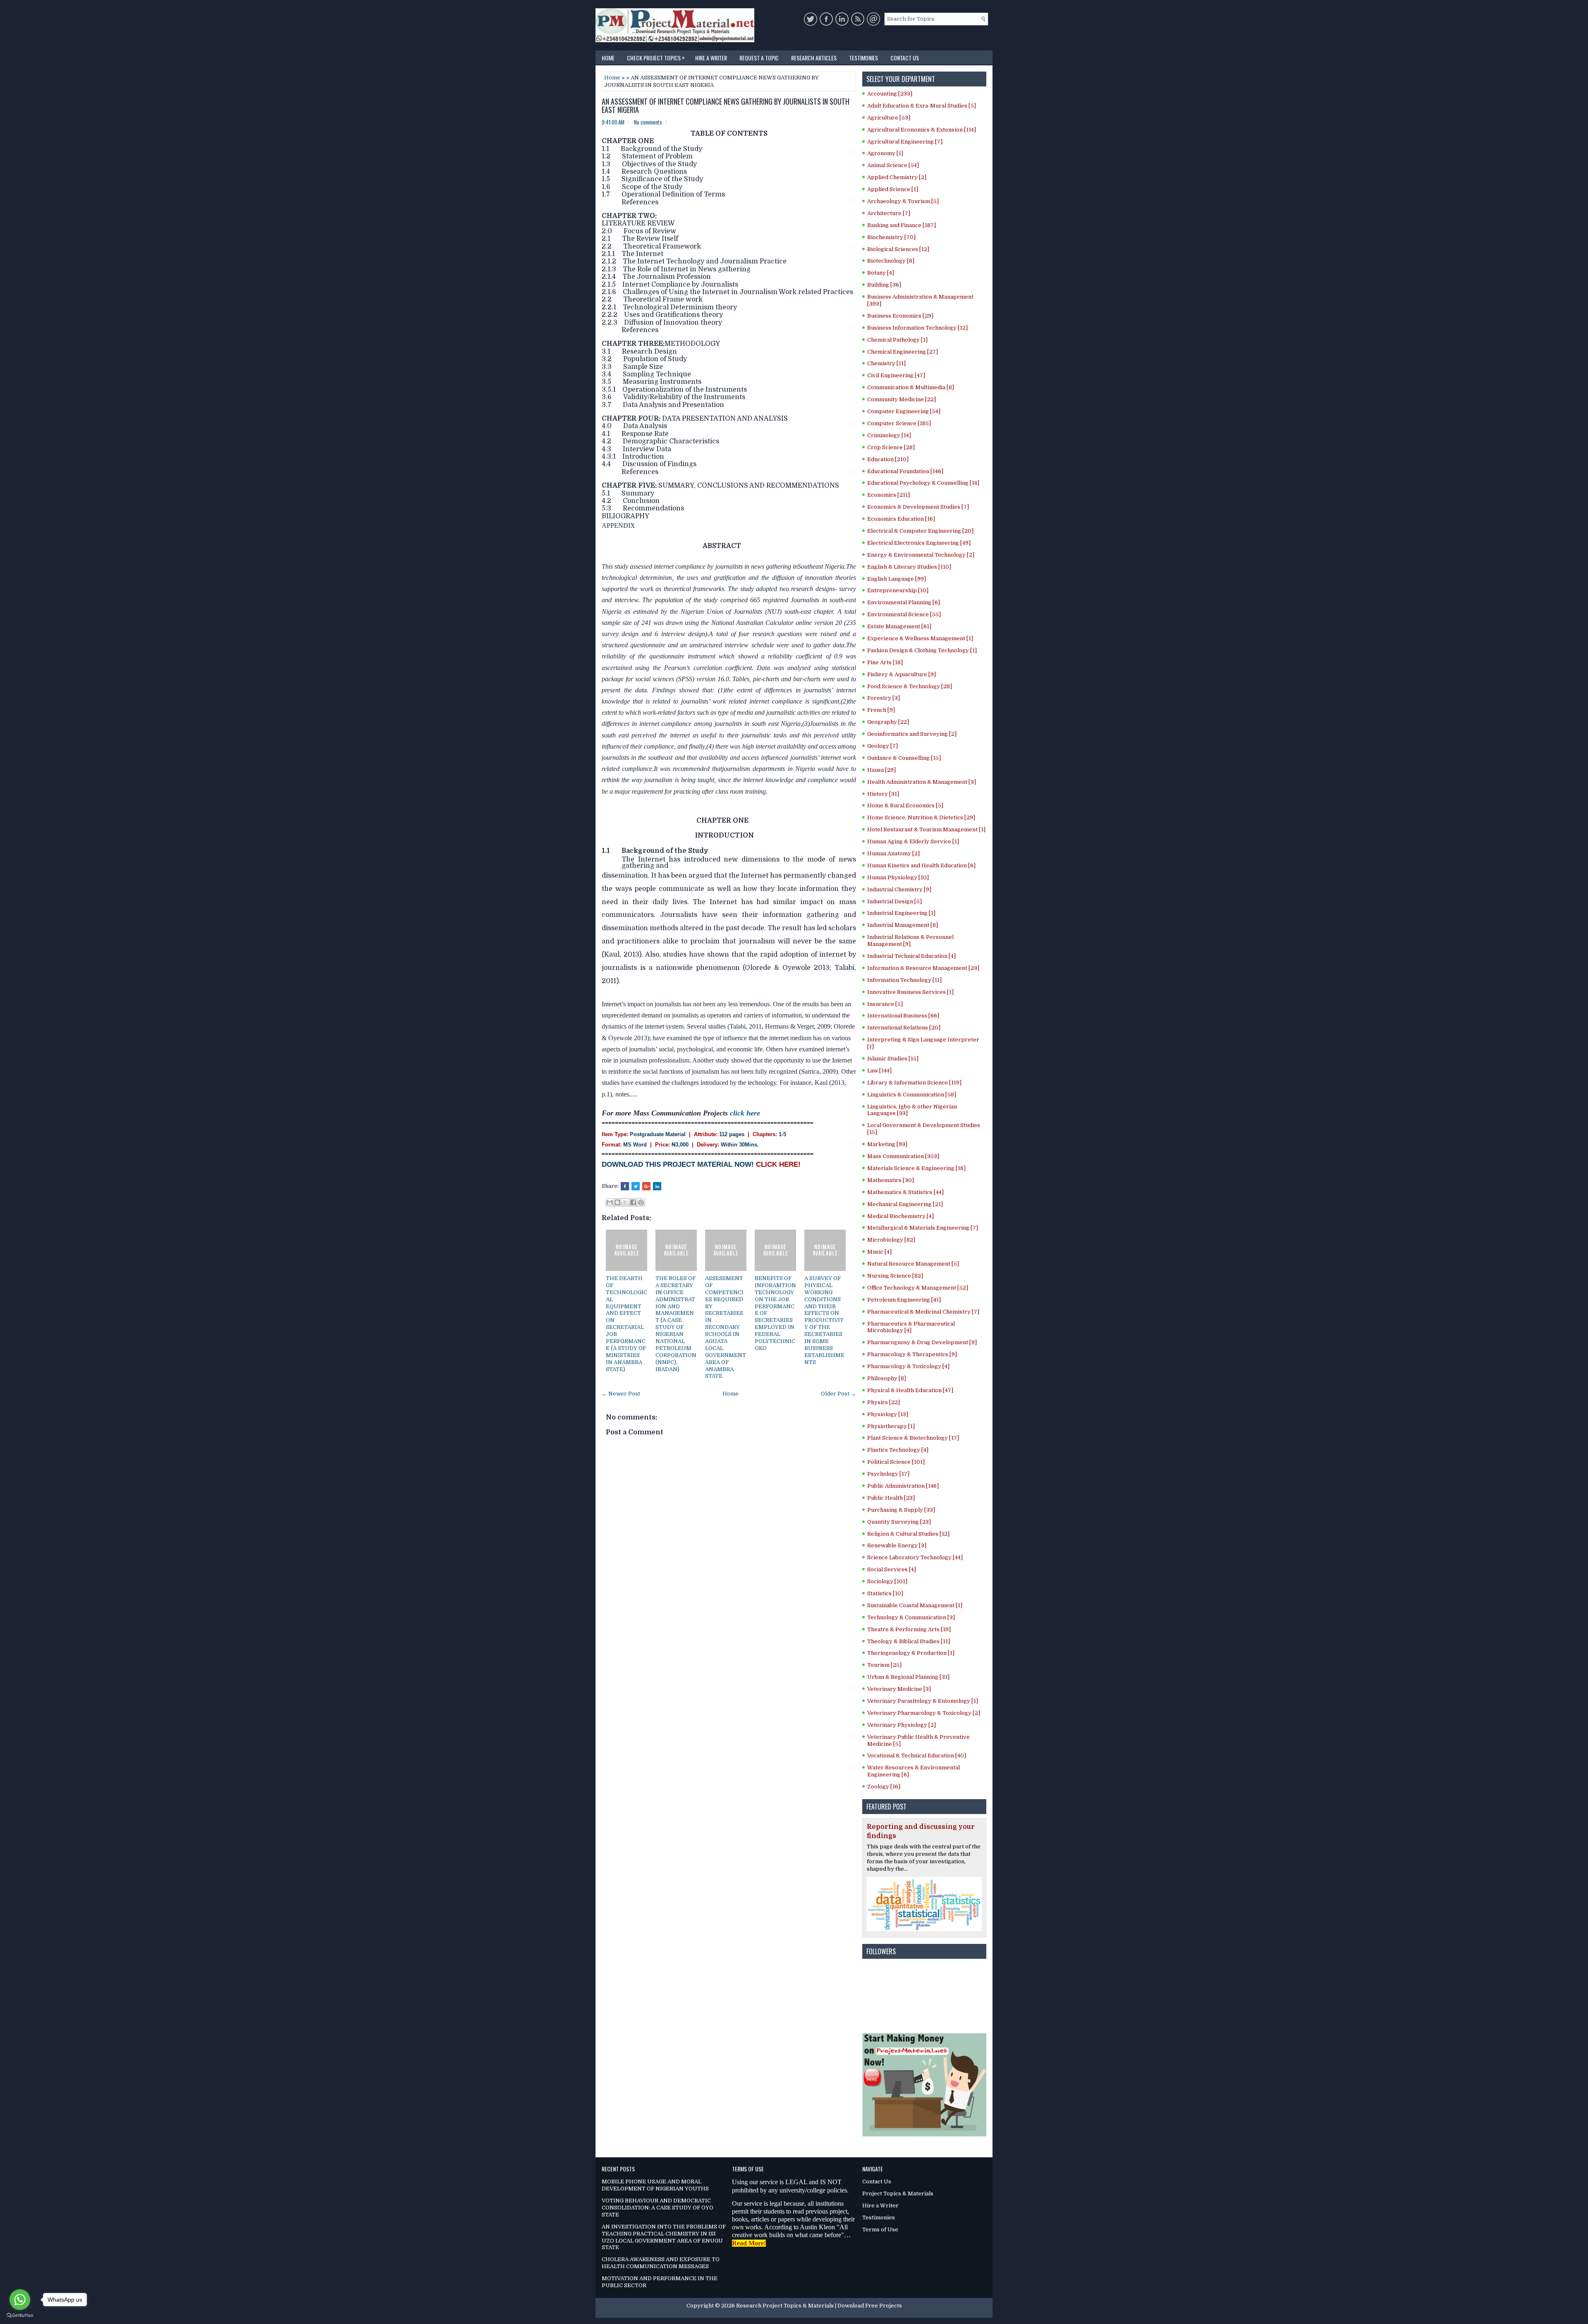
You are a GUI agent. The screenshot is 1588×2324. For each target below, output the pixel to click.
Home (608, 58)
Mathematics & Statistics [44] (905, 1192)
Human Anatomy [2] (893, 853)
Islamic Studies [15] (893, 1059)
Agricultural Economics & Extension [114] (922, 130)
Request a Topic (759, 58)
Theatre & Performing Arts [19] (909, 1629)
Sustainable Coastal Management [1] (915, 1605)
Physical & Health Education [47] (910, 1390)
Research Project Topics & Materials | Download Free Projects (819, 2306)
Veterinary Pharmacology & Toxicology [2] (924, 1713)
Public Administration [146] (903, 1486)
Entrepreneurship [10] (898, 590)
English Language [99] (897, 579)
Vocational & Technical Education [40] (917, 1756)
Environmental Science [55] (904, 614)
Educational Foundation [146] (905, 471)
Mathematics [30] (891, 1180)
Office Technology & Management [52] (918, 1288)
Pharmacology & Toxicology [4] (908, 1366)
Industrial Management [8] (903, 925)
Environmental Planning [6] (904, 602)
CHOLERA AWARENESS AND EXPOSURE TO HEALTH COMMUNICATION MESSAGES (661, 2263)
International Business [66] (903, 1016)
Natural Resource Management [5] (913, 1264)
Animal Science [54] (893, 165)
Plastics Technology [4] (898, 1450)
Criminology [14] (889, 435)
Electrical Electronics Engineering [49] (919, 543)
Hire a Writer (711, 58)
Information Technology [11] (904, 980)
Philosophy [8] (887, 1378)
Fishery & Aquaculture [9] (902, 674)
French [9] (881, 710)
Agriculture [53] (889, 118)
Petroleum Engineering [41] (904, 1300)
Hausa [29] (881, 770)
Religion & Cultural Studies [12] (908, 1534)
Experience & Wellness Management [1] (920, 638)
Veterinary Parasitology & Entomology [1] (923, 1701)
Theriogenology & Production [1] (911, 1653)
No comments (648, 122)
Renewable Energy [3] (897, 1545)
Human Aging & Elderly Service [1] (913, 841)
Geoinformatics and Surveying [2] (912, 734)
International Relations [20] (904, 1028)
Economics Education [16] (901, 519)
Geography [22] (888, 722)
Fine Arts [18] (885, 662)
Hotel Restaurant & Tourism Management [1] (926, 829)
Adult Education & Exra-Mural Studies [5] (922, 106)
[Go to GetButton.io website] (20, 2316)
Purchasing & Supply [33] (901, 1510)
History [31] (883, 794)
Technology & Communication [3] (911, 1617)
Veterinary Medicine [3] (899, 1689)
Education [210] (888, 459)
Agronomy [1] (885, 153)
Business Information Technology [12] (917, 328)
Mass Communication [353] (903, 1156)
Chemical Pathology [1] (897, 340)
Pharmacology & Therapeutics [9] (912, 1354)
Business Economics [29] (900, 316)
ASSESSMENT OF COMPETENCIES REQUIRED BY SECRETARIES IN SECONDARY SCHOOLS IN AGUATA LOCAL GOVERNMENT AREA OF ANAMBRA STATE (726, 1327)
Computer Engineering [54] (904, 411)
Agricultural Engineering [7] (905, 142)
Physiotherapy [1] (891, 1426)
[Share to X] (625, 1202)
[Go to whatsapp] (20, 2300)
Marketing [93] (887, 1144)
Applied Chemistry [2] (897, 177)
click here (745, 1113)
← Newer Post (621, 1394)
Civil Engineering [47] (896, 375)
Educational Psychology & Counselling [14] (923, 483)
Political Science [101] (896, 1462)
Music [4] (879, 1252)
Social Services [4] (892, 1569)
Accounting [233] (890, 94)
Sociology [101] (887, 1581)
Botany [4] (881, 273)
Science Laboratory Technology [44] (915, 1557)
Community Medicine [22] (902, 399)
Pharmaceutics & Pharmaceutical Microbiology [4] (911, 1327)
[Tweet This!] (636, 1186)
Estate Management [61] (899, 626)
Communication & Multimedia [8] (911, 387)
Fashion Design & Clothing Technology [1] (922, 650)
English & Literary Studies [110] (909, 567)
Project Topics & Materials (898, 2194)
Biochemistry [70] (891, 237)
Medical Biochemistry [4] (900, 1216)
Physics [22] (884, 1402)
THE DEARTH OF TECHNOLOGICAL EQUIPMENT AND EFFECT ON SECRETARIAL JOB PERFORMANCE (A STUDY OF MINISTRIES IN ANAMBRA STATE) (627, 1324)
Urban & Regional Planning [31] (908, 1677)
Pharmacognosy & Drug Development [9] (922, 1342)
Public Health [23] (891, 1498)
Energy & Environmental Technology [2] (921, 555)
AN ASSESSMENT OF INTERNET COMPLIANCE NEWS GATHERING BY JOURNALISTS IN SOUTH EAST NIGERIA (726, 106)
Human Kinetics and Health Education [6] (921, 865)
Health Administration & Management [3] (922, 782)
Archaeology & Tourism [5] (903, 201)
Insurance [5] (885, 1004)
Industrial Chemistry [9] (899, 889)
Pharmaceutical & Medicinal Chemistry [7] (923, 1312)
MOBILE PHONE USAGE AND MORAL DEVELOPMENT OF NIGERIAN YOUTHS (655, 2185)
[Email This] (610, 1202)
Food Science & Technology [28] (910, 686)
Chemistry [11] (886, 363)
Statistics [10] (885, 1593)
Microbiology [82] (891, 1240)
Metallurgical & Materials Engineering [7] (923, 1228)
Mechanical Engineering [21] (905, 1204)
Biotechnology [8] (891, 261)
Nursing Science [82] (895, 1276)
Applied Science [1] (893, 189)
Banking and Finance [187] (902, 225)
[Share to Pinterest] (641, 1202)
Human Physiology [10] (898, 877)
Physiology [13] (888, 1414)
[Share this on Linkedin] (657, 1186)
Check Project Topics (656, 57)
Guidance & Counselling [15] (904, 758)
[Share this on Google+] (646, 1186)
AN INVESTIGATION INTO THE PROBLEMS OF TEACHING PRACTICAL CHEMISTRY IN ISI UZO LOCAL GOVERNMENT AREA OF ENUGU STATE (664, 2237)
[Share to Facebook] (633, 1202)
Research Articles (814, 58)
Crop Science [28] (891, 447)
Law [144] (879, 1071)
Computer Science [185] (899, 423)
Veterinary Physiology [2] (902, 1725)
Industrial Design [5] (894, 901)
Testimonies (863, 58)
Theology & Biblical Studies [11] (909, 1641)
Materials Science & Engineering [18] (916, 1168)
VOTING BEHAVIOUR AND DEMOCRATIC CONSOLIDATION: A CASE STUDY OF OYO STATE (658, 2208)
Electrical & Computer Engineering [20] (920, 531)
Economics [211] (888, 495)
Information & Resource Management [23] (923, 968)
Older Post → (838, 1394)
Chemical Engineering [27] (903, 352)
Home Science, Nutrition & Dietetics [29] (921, 817)
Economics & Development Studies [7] (918, 507)
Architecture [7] (889, 213)
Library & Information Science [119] (914, 1083)
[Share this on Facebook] (625, 1186)
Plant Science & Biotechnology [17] (913, 1438)
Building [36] (884, 285)
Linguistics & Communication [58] (912, 1095)
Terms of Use (880, 2229)
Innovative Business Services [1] (910, 992)
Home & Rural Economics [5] (905, 805)
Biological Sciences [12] (898, 249)
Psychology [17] (888, 1474)
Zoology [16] (884, 1787)
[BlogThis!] (617, 1202)
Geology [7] (882, 746)
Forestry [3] (884, 698)
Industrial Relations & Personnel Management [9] (910, 941)
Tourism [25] (884, 1665)
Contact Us (905, 58)
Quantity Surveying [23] (899, 1522)
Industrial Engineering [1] (901, 913)
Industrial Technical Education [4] (911, 956)
